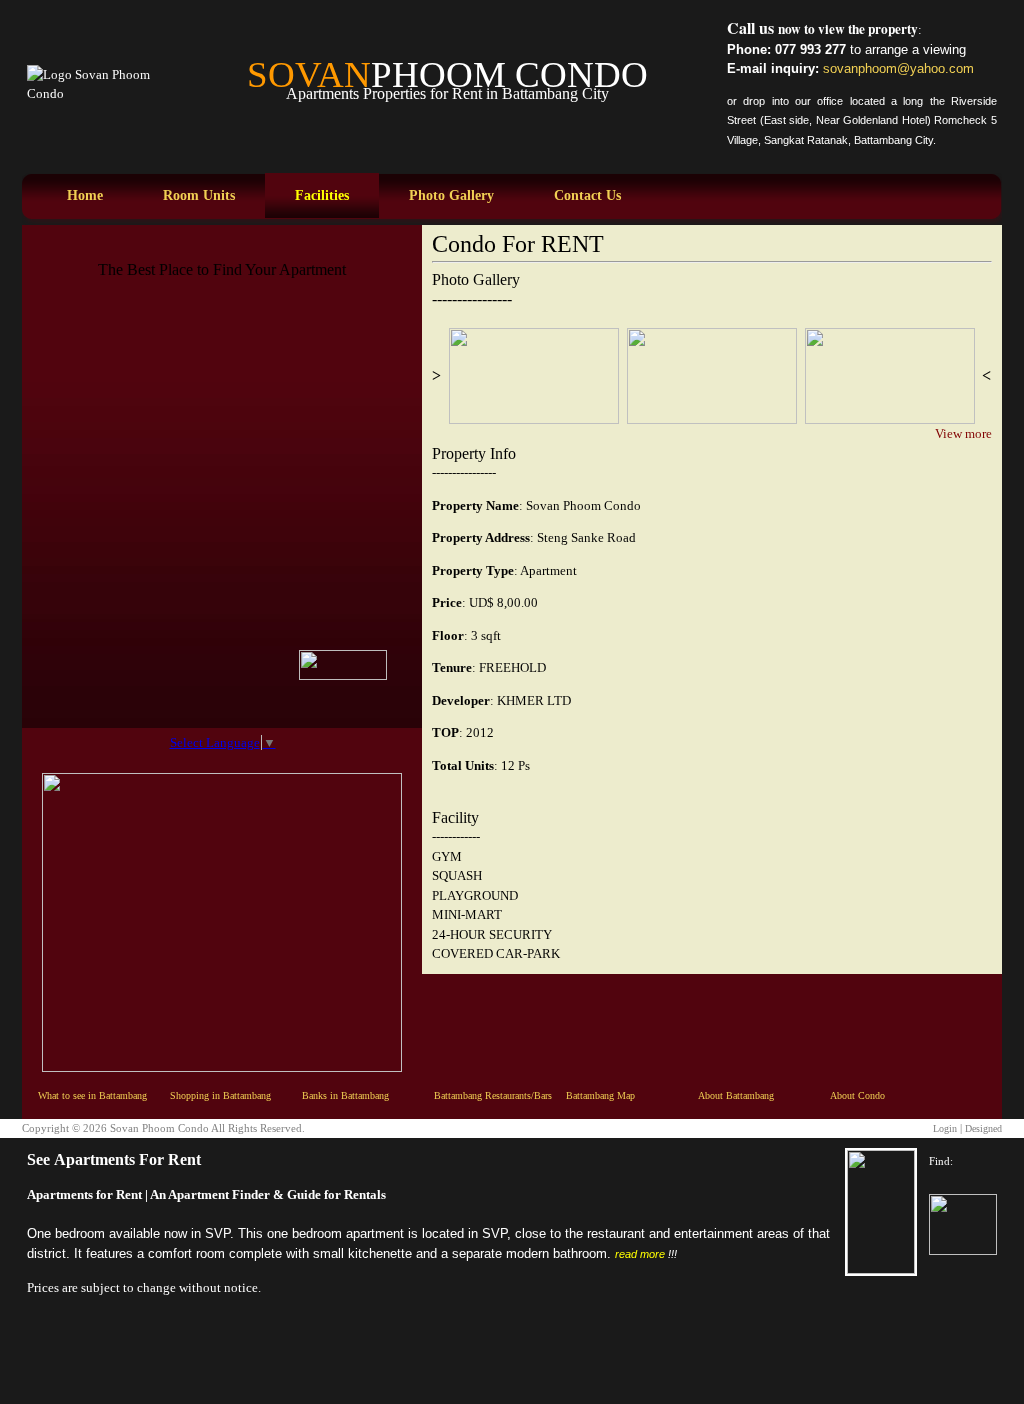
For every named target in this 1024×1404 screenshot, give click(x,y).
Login (945, 1128)
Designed (983, 1128)
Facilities (322, 195)
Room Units (199, 195)
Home (85, 195)
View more (963, 433)
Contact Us (587, 195)
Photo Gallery (451, 195)
